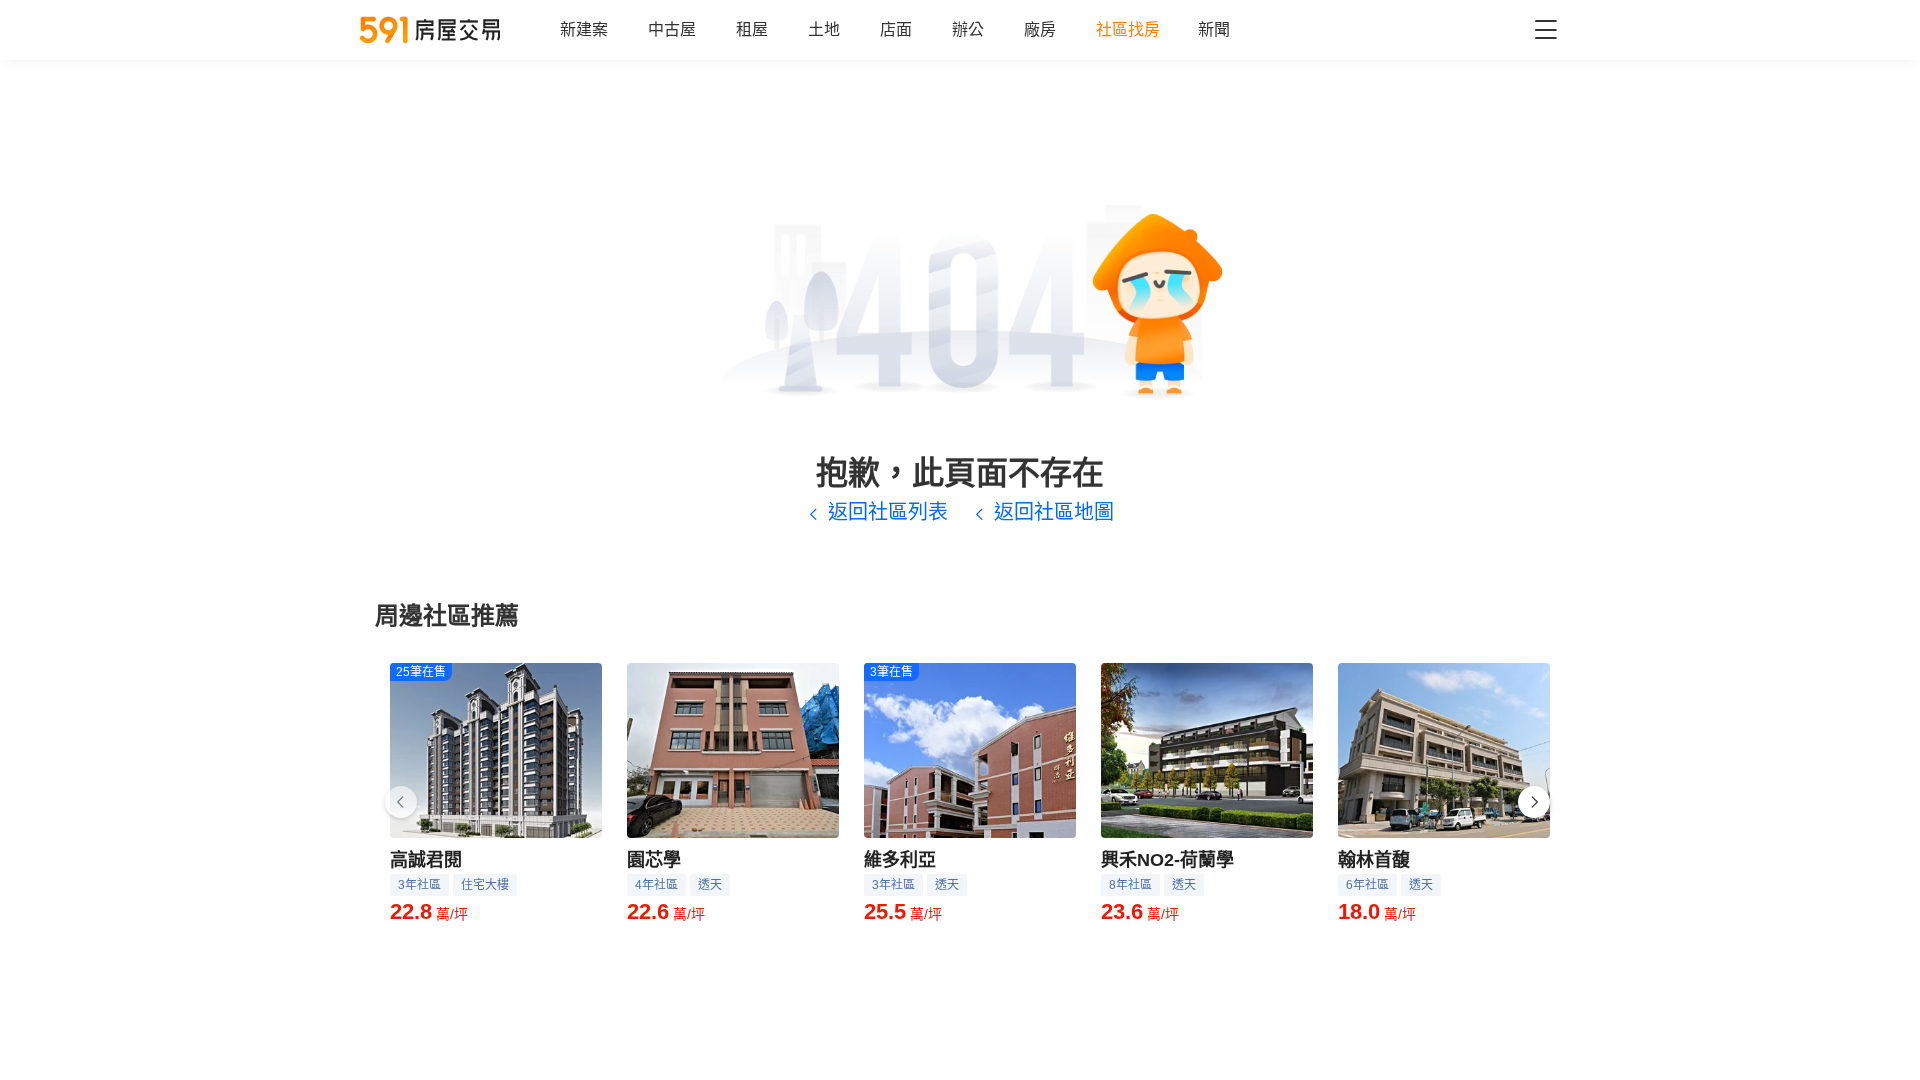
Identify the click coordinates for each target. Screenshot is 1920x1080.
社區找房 (1128, 29)
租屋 (752, 29)
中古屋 (672, 29)
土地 (824, 29)
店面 (896, 29)
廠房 (1040, 29)
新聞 (1214, 29)
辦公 (968, 29)
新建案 (584, 29)
